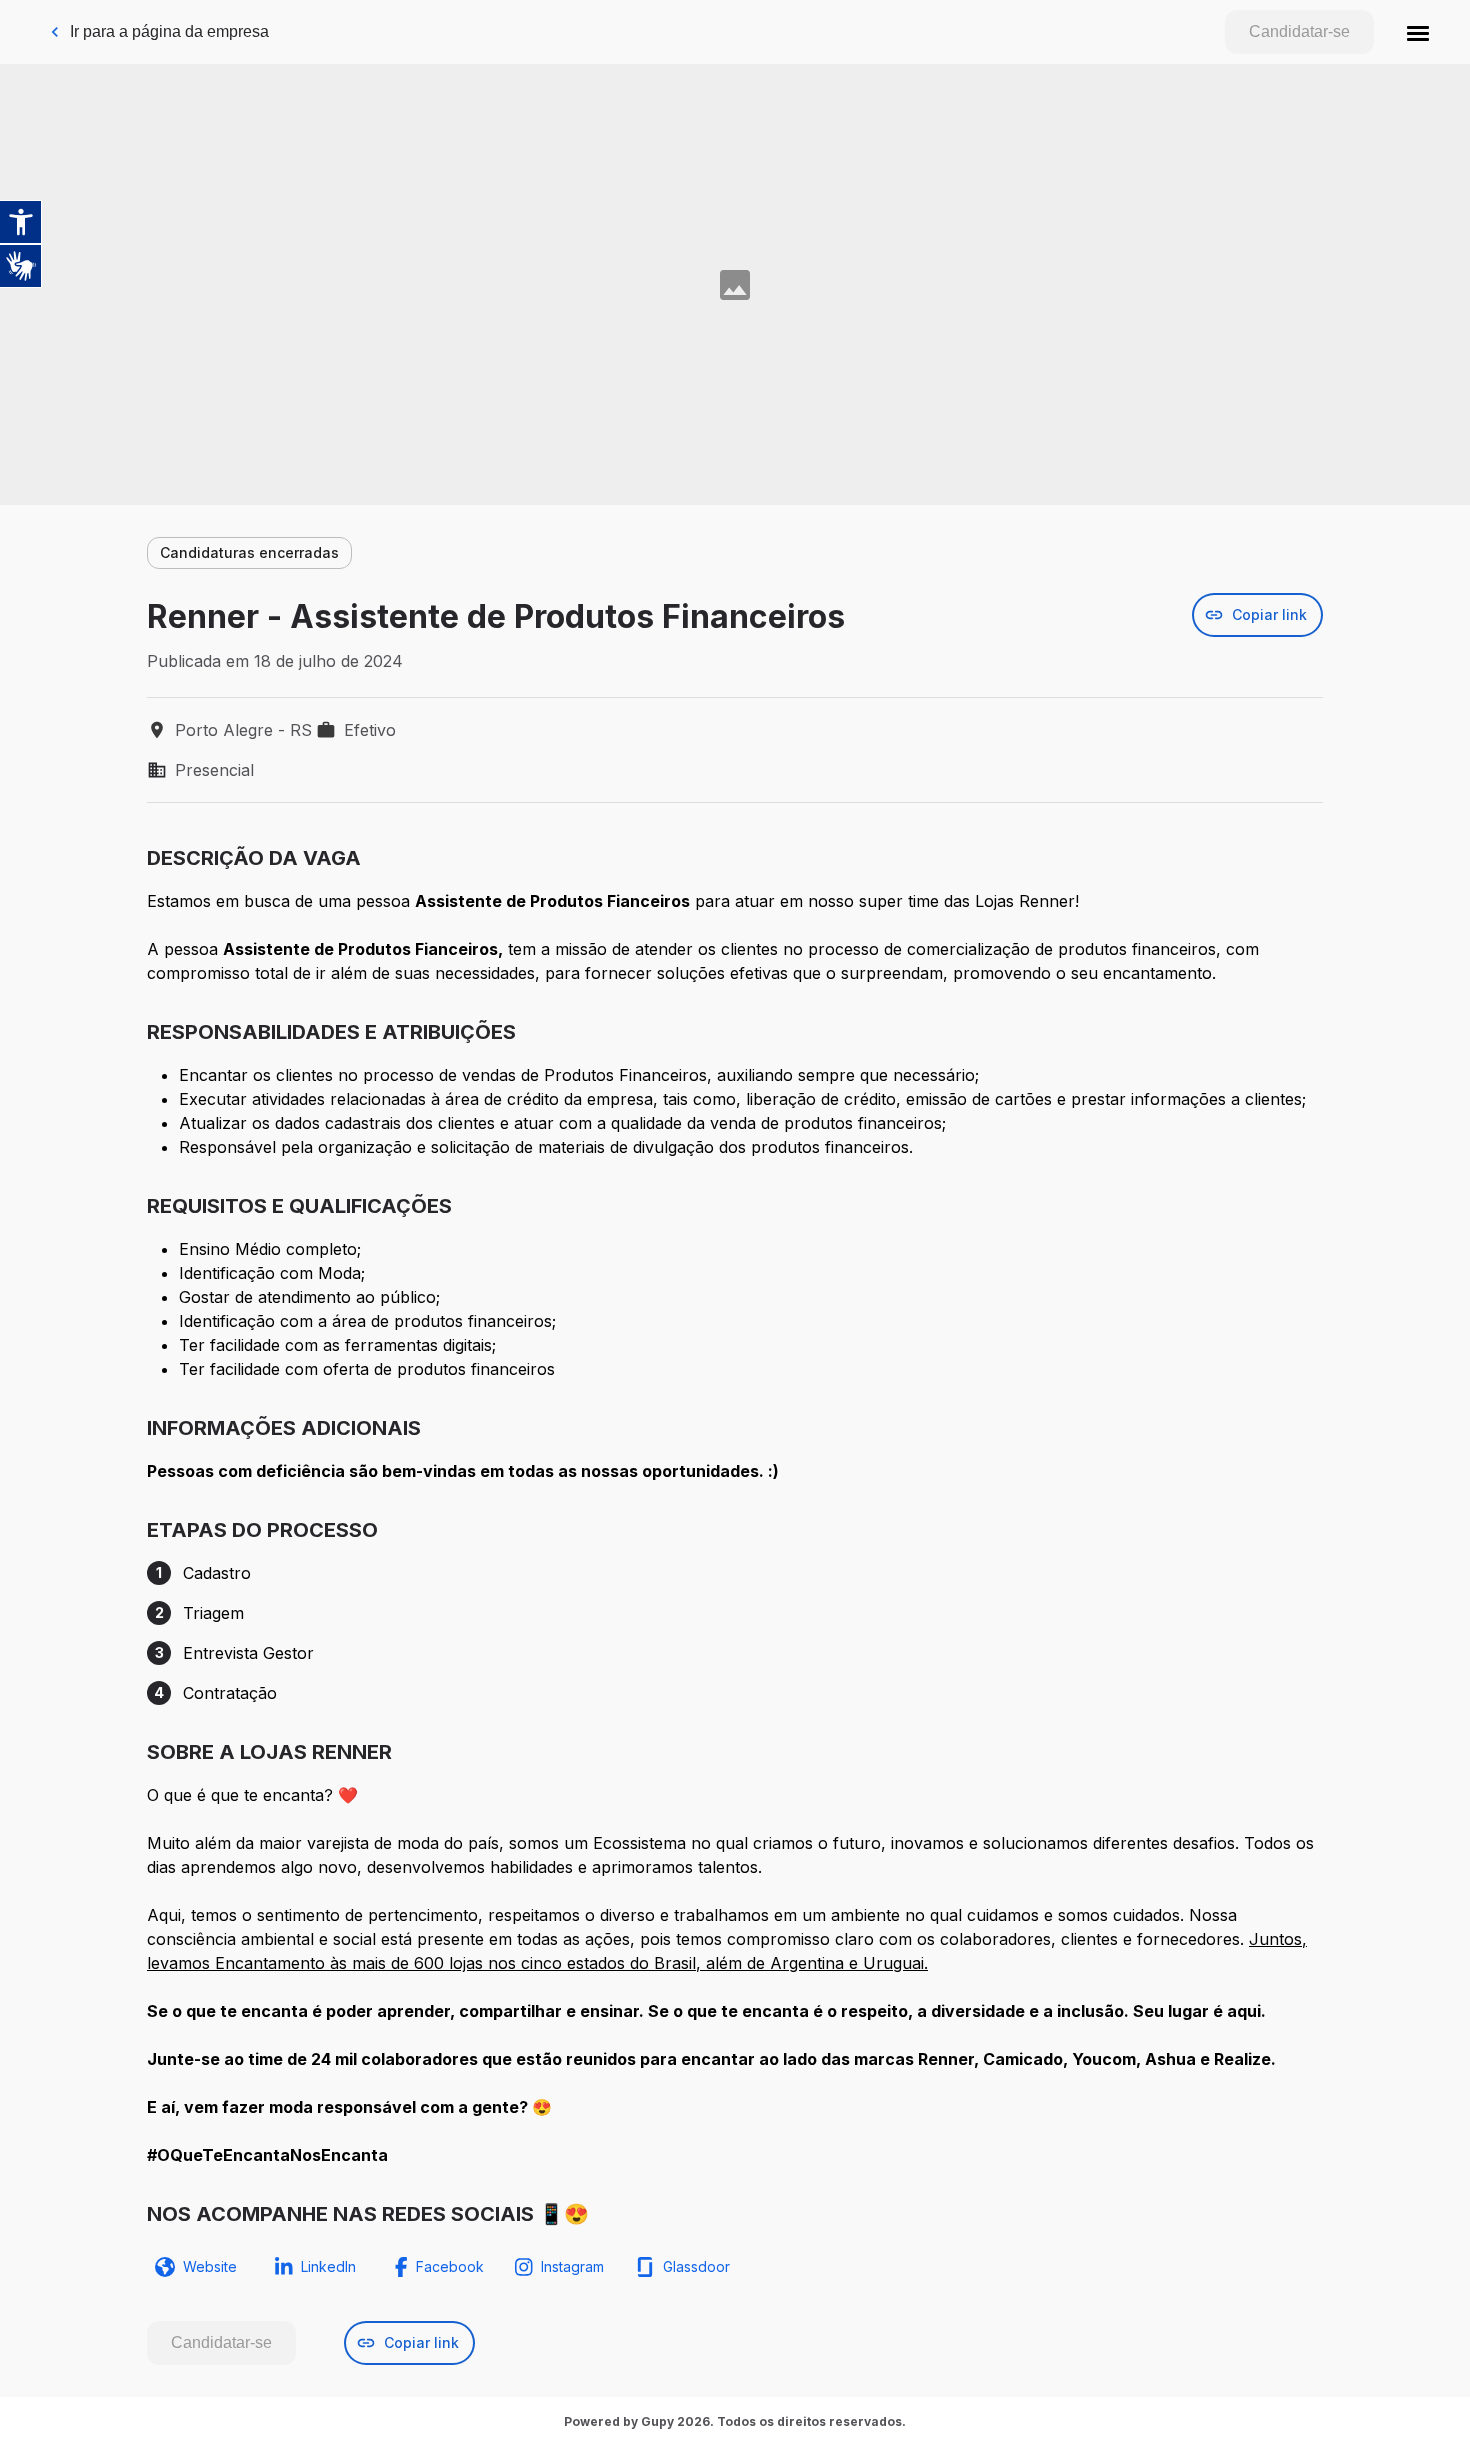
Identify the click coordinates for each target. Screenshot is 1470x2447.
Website (210, 2266)
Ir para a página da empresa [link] (169, 31)
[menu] (1418, 32)
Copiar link (1269, 614)
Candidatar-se (1299, 31)
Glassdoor (696, 2266)
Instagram (572, 2266)
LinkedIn (328, 2266)
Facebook (450, 2266)
